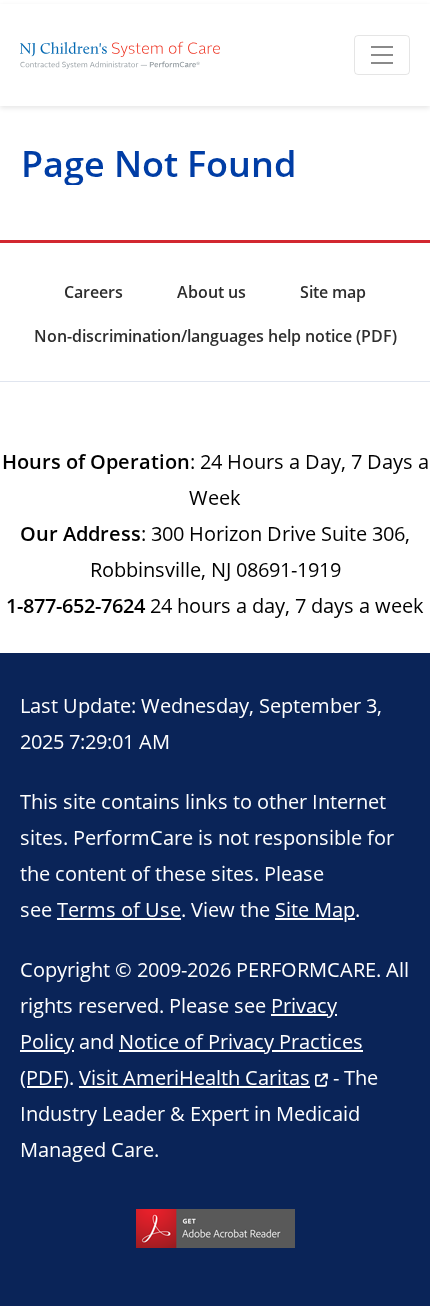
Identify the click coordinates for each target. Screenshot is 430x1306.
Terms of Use (119, 909)
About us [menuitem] (211, 292)
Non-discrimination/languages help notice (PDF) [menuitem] (215, 336)
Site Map (315, 909)
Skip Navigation (61, 2)
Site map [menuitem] (333, 292)
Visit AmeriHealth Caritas (194, 1077)
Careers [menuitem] (93, 292)
